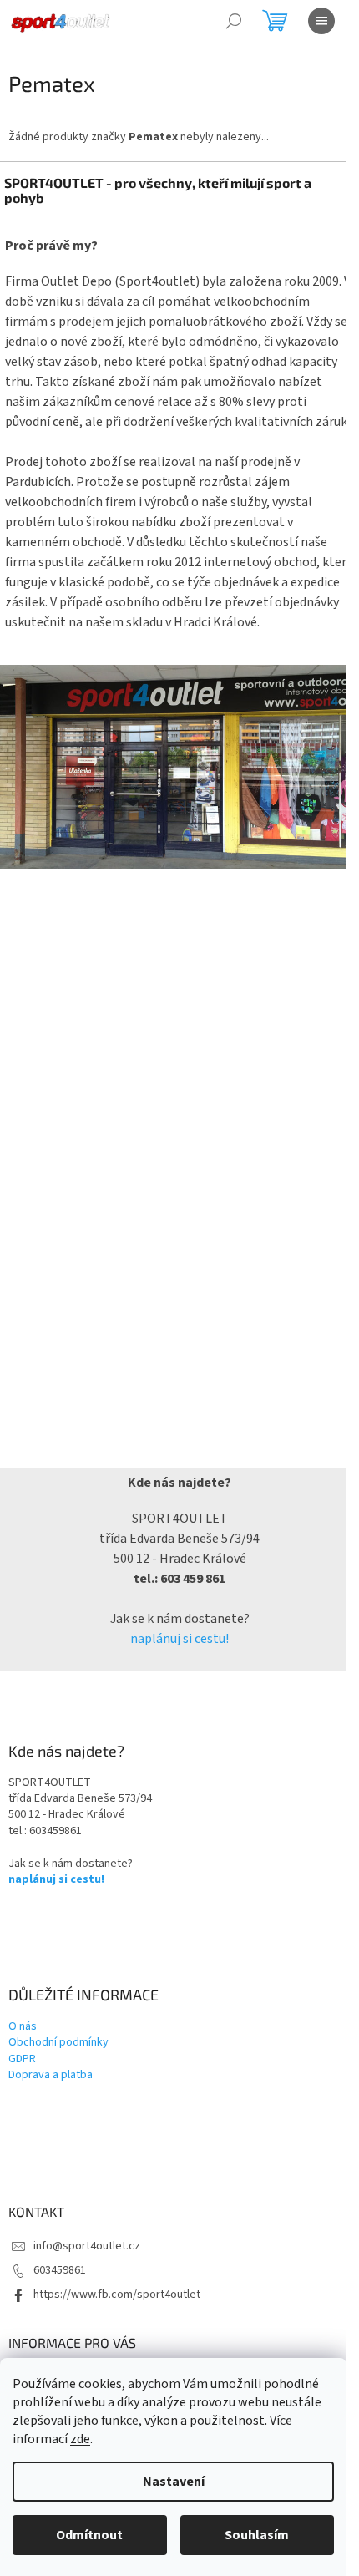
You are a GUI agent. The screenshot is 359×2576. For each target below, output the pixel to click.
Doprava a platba (51, 2075)
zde (80, 2439)
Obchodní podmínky (58, 2043)
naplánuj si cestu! (179, 1639)
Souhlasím (257, 2535)
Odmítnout (89, 2535)
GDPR (22, 2059)
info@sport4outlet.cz (87, 2246)
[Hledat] (234, 21)
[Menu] (321, 21)
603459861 (60, 2270)
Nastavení (174, 2482)
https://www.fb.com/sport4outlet (117, 2295)
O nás (23, 2027)
